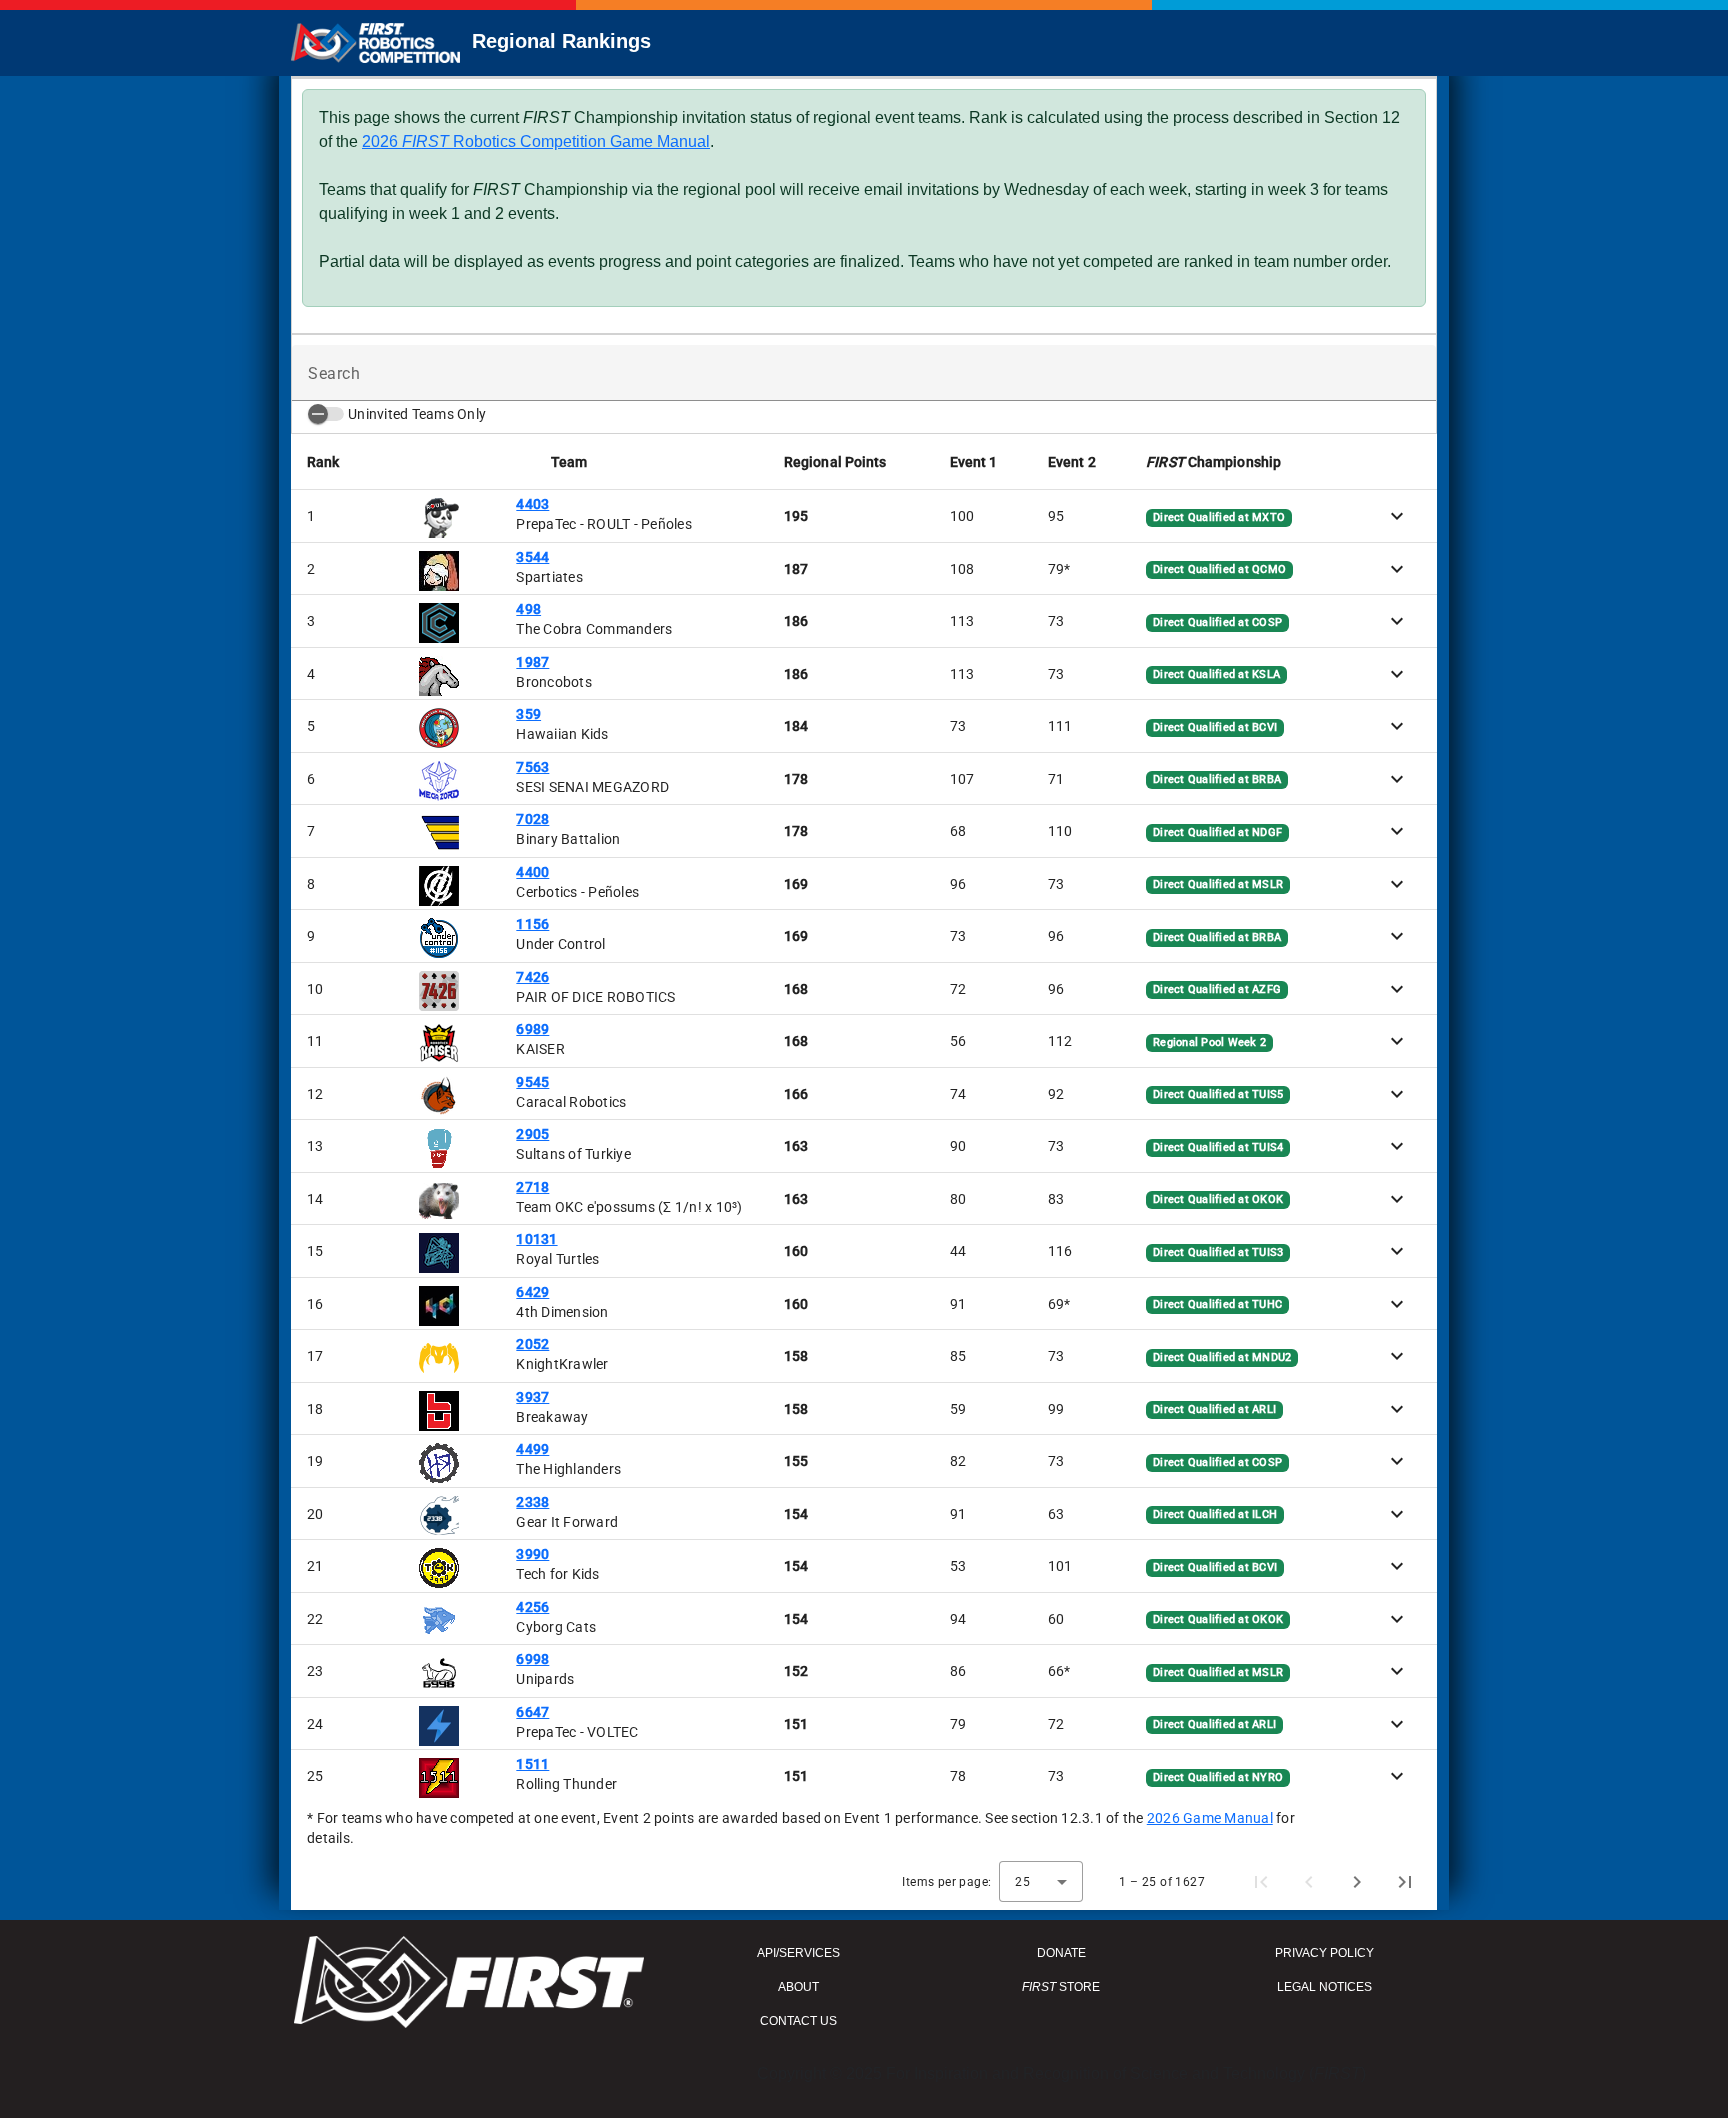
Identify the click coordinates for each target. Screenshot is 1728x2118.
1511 (532, 1764)
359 (528, 714)
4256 (532, 1607)
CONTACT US (798, 2021)
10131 (536, 1239)
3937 (532, 1397)
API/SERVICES (798, 1953)
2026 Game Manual (1210, 1818)
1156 (532, 924)
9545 (532, 1082)
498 (528, 609)
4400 (532, 872)
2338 (532, 1502)
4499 (532, 1449)
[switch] (326, 414)
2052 (532, 1344)
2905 (532, 1134)
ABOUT (798, 1987)
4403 (532, 504)
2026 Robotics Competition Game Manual (536, 141)
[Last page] (1405, 1882)
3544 (532, 557)
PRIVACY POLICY (1324, 1953)
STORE (1061, 1987)
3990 (532, 1554)
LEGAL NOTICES (1324, 1987)
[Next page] (1357, 1882)
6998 (532, 1659)
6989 (532, 1029)
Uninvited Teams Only (417, 414)
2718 (532, 1187)
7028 (532, 819)
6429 (532, 1292)
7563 (532, 767)
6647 (532, 1712)
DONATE (1061, 1953)
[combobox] (1041, 1881)
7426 (532, 977)
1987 (532, 662)
